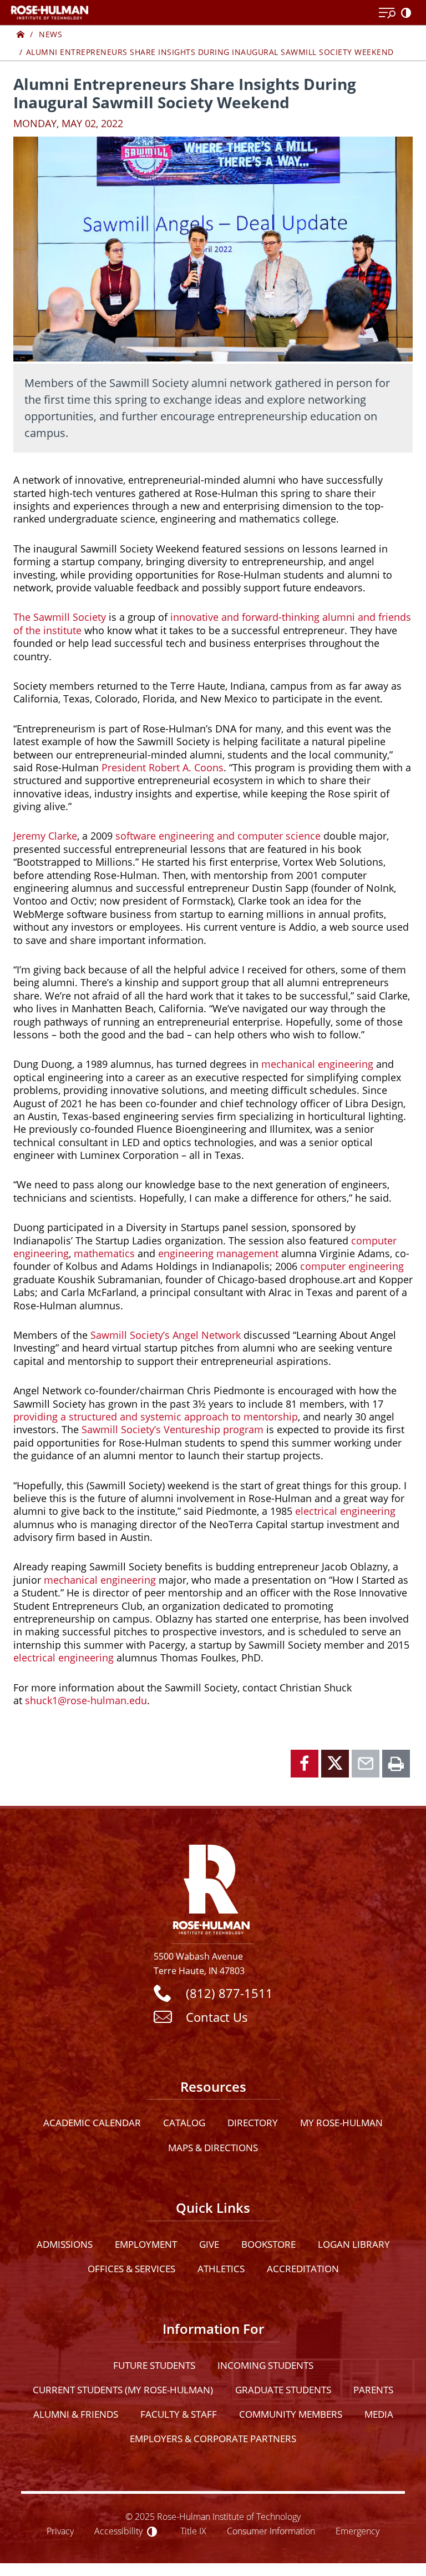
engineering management (218, 1253)
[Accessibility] (408, 13)
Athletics (221, 2269)
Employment (146, 2244)
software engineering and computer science (218, 836)
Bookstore (268, 2244)
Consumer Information (271, 2531)
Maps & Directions (213, 2148)
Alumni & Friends (76, 2414)
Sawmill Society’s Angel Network (166, 1335)
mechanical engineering (317, 1064)
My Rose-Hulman (341, 2123)
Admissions (65, 2244)
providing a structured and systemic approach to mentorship (156, 1417)
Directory (253, 2123)
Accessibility (118, 2531)
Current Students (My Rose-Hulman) (123, 2390)
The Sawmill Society (60, 617)
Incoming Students (265, 2365)
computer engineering (352, 1266)
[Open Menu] (387, 13)
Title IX (193, 2531)
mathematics (104, 1253)
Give (209, 2244)
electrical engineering (345, 1511)
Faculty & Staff (179, 2414)
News (50, 34)
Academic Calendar (92, 2123)
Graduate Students (283, 2390)
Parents (373, 2390)
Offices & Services (131, 2269)
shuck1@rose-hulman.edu (86, 1700)
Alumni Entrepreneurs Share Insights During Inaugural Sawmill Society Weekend (210, 52)
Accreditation (303, 2269)
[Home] (21, 34)
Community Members (291, 2414)
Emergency (357, 2531)
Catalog (184, 2123)
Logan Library (354, 2244)
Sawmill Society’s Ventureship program (173, 1429)
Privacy (60, 2531)
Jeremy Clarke (45, 836)
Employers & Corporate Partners (213, 2439)
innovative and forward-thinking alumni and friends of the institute (212, 623)
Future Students (154, 2365)
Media (379, 2414)
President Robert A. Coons (163, 767)
